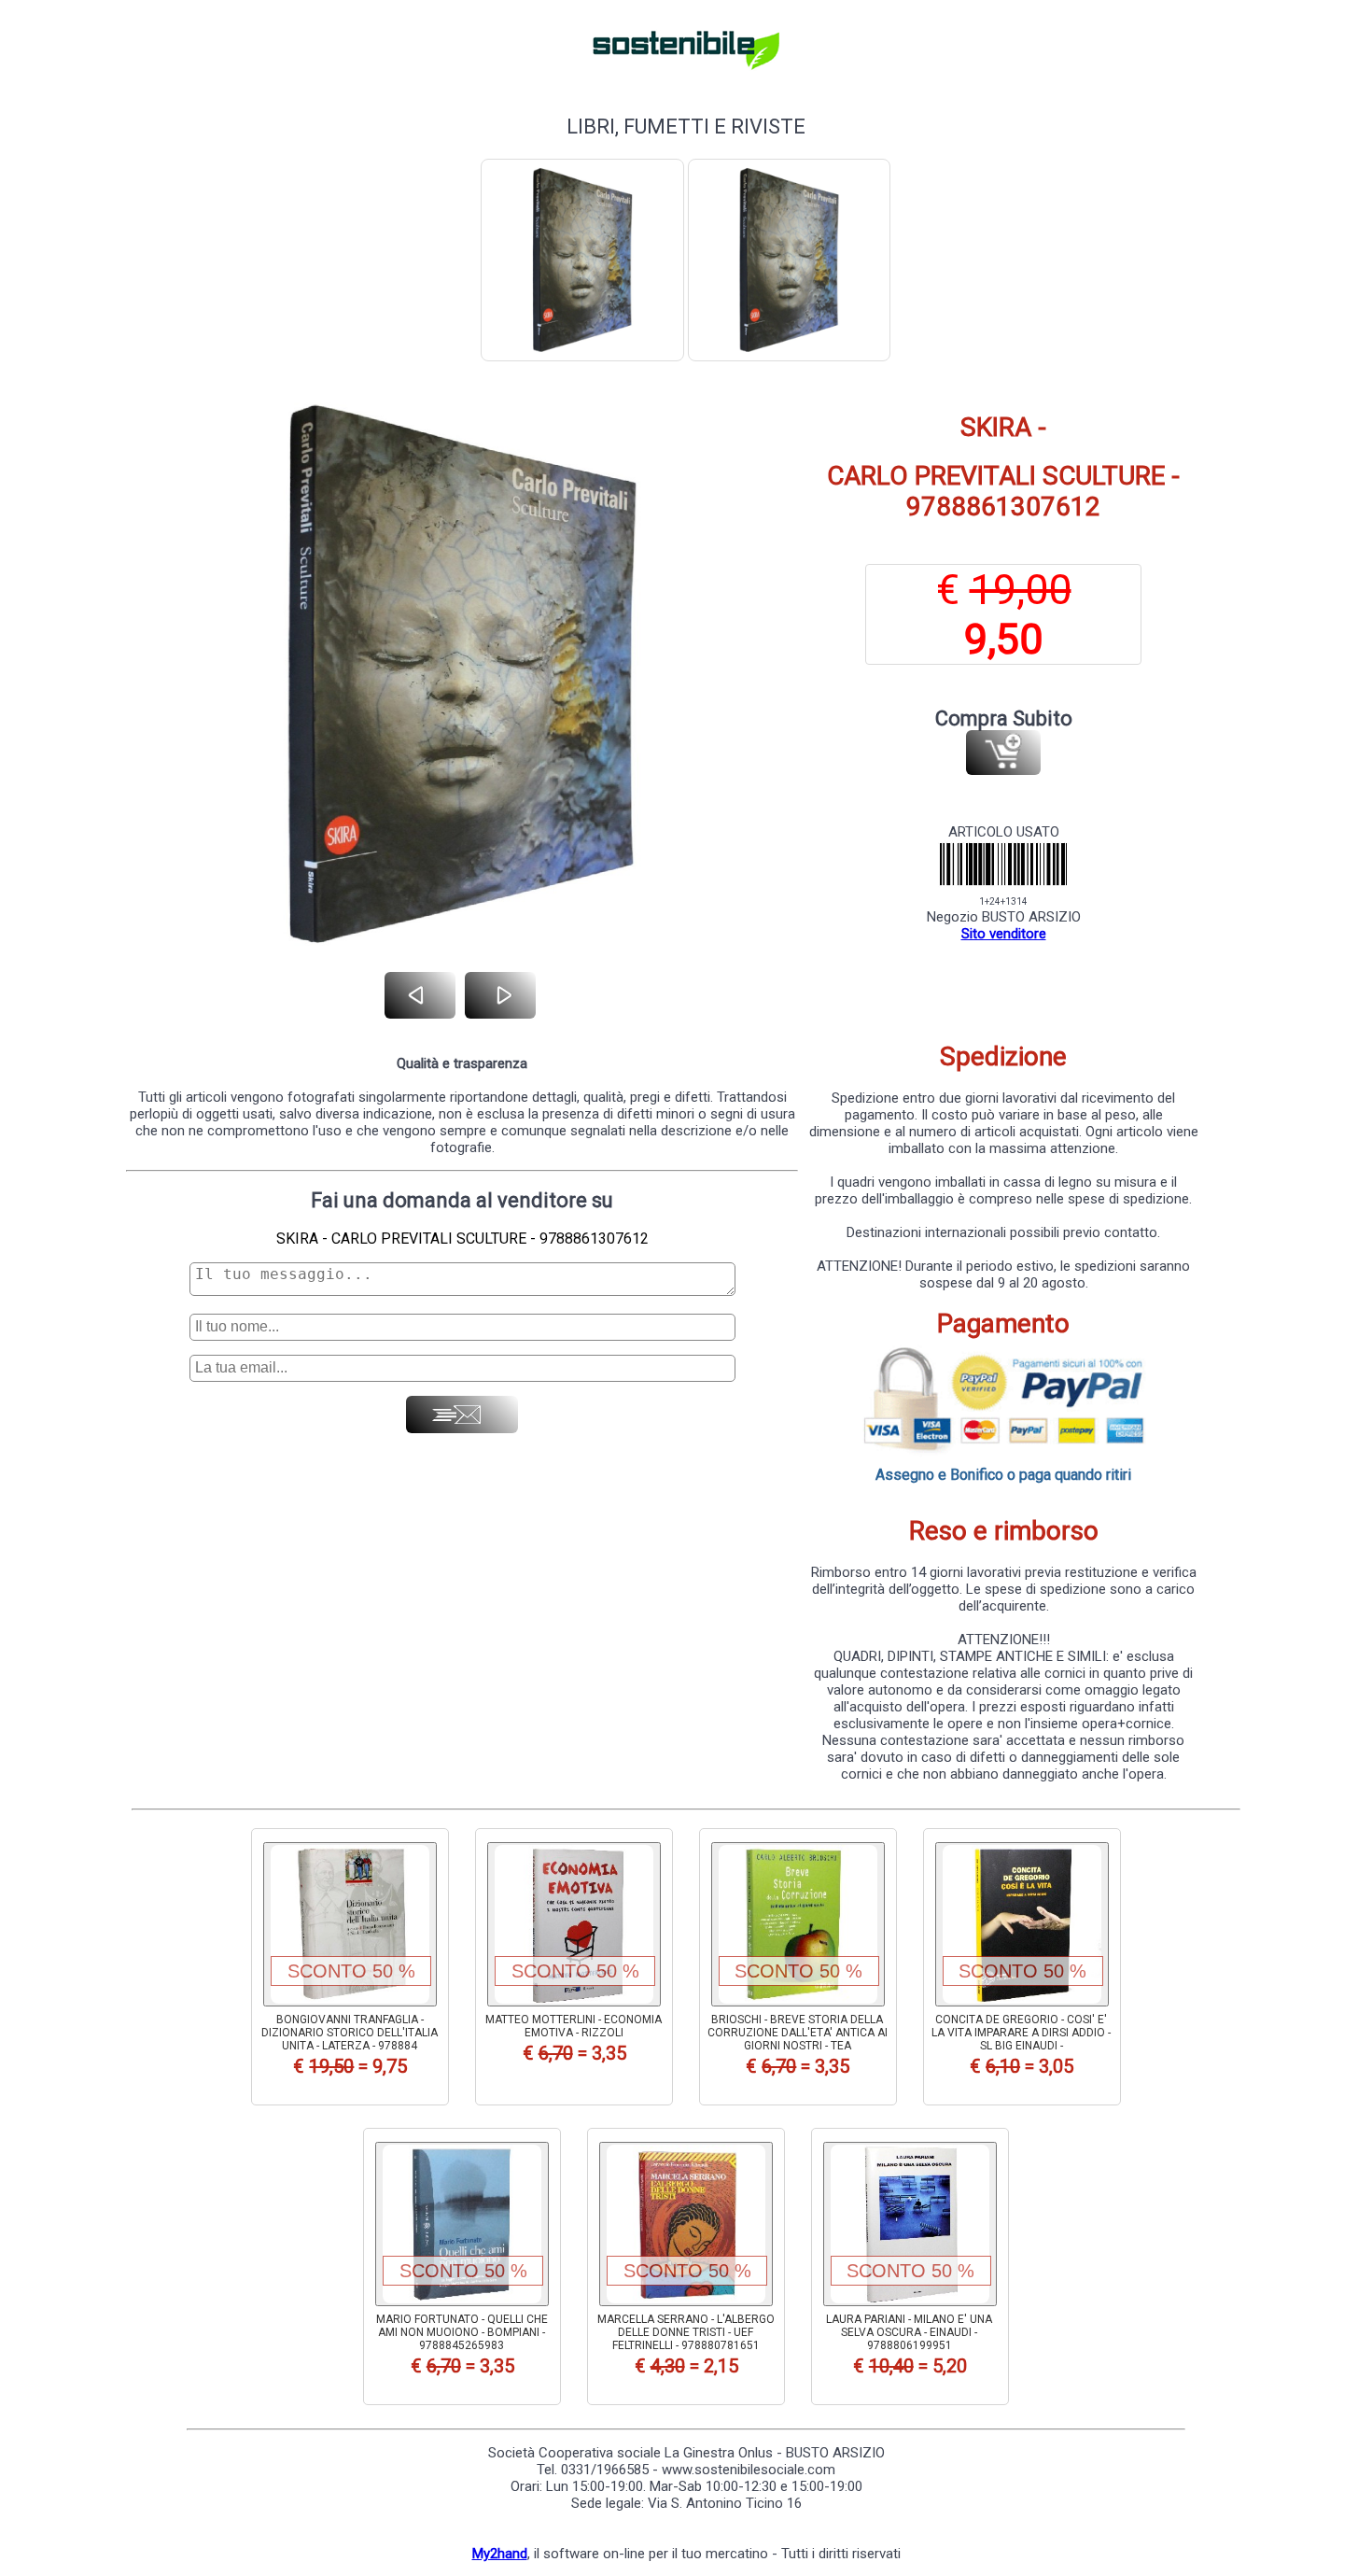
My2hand (500, 2554)
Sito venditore (1004, 934)
